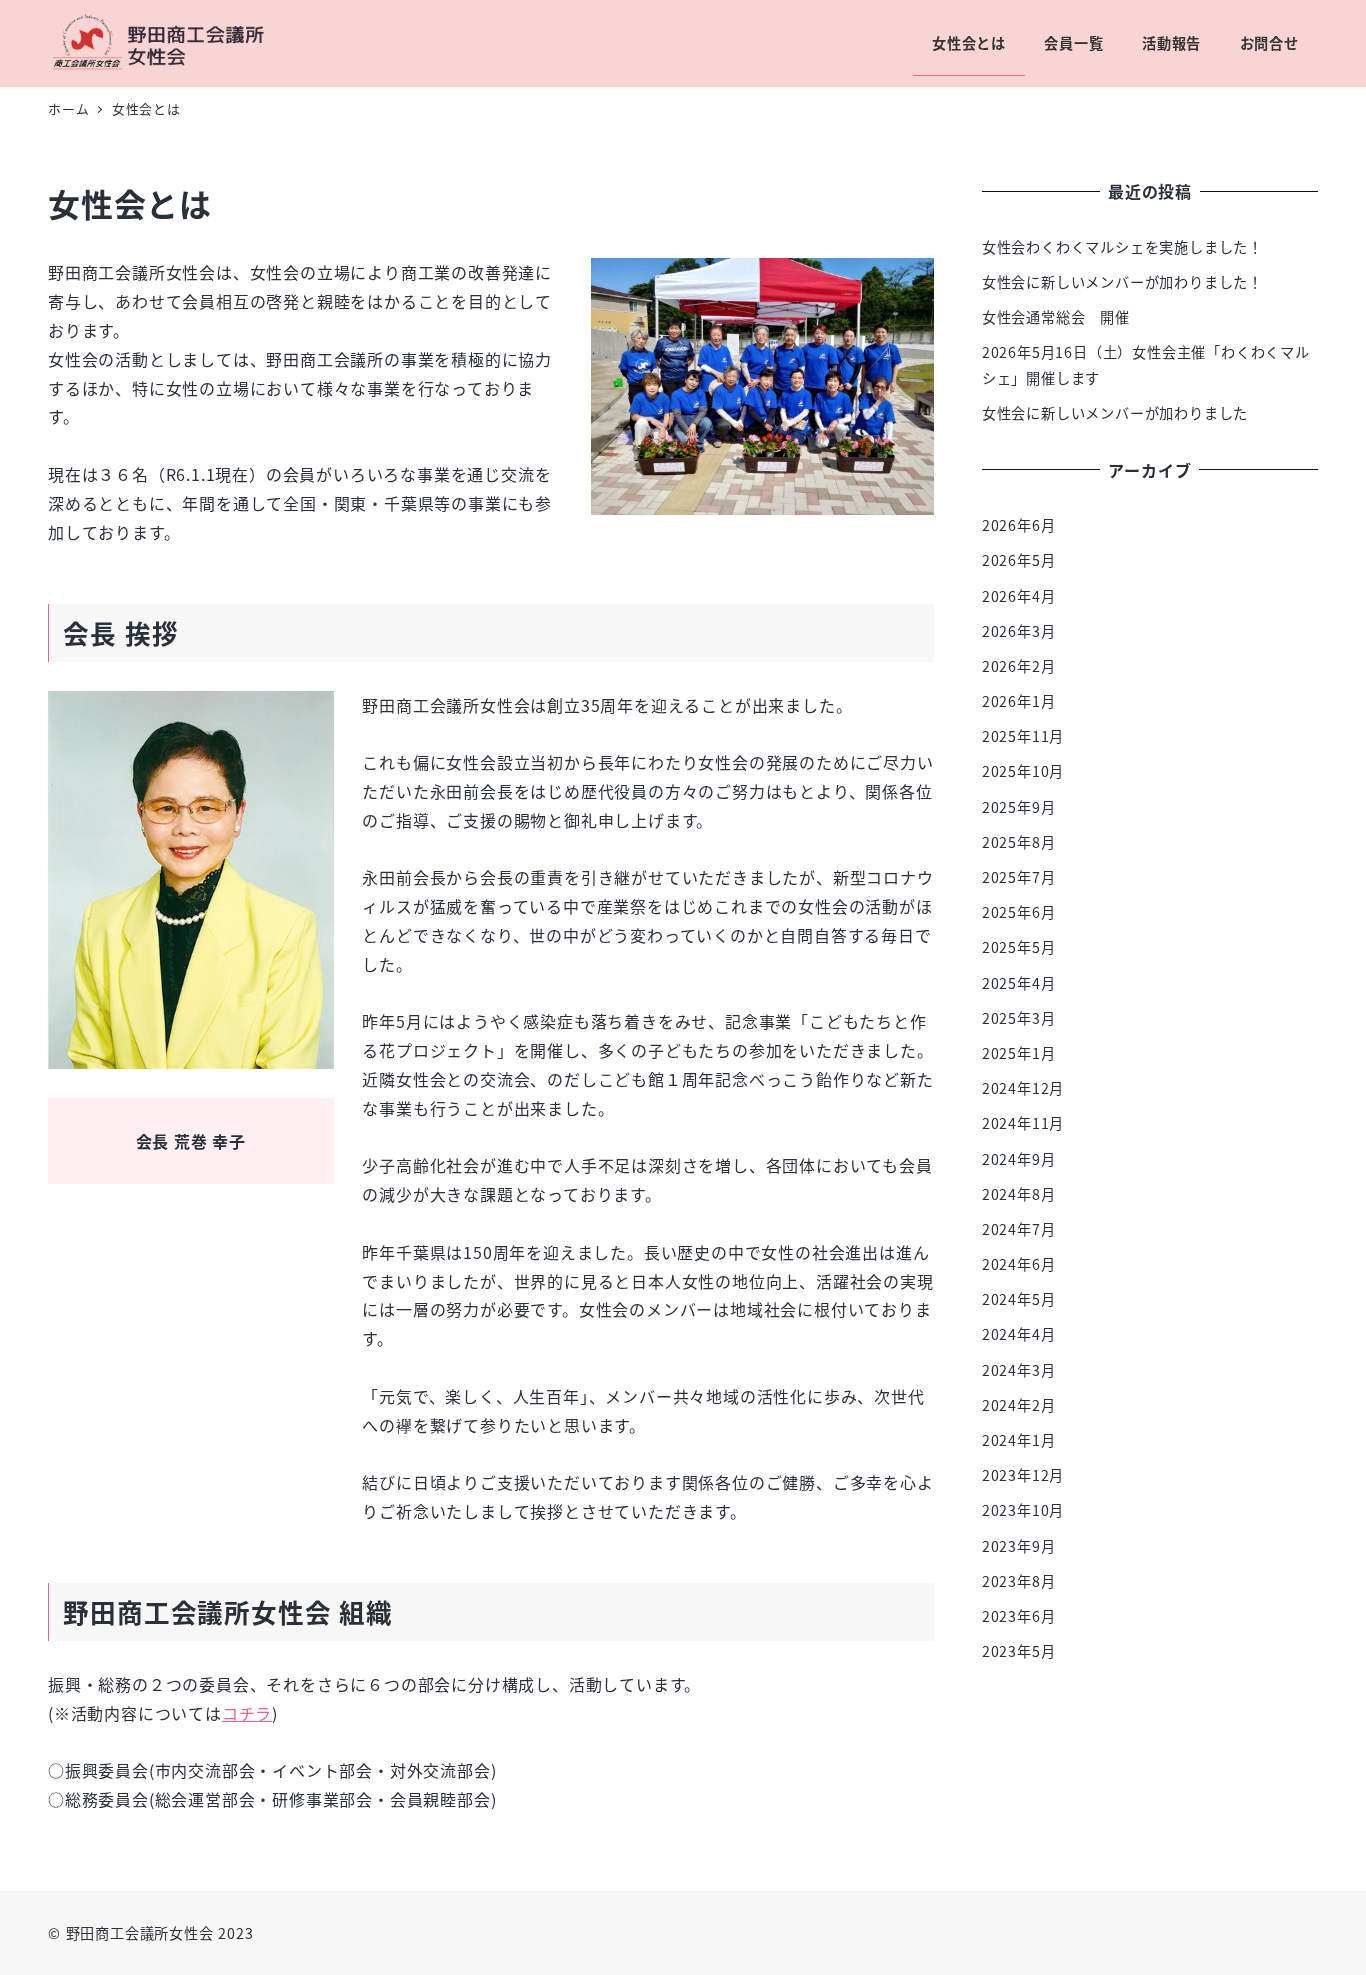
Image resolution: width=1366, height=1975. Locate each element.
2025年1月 (1019, 1053)
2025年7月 (1019, 877)
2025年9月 (1019, 807)
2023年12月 (1023, 1475)
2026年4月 (1019, 596)
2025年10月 (1023, 772)
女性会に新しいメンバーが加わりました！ (1122, 282)
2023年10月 (1023, 1510)
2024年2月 (1019, 1405)
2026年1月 (1019, 701)
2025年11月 (1023, 736)
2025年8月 (1019, 842)
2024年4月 (1019, 1335)
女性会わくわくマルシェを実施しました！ (1122, 247)
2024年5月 (1019, 1299)
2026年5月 (1019, 560)
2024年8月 (1019, 1194)
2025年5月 (1019, 947)
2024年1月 (1019, 1440)
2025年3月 (1019, 1018)
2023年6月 (1019, 1616)
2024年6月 (1019, 1264)
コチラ (247, 1713)
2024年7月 (1019, 1229)
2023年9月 (1019, 1546)
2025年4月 (1019, 983)
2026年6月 (1019, 525)
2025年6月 (1019, 912)
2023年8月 (1019, 1581)
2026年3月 (1019, 631)
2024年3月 (1019, 1370)
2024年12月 (1023, 1088)
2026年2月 (1019, 666)
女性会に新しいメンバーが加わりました (1115, 413)
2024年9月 (1019, 1159)
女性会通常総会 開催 (1056, 317)
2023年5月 (1019, 1651)
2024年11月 (1023, 1123)
